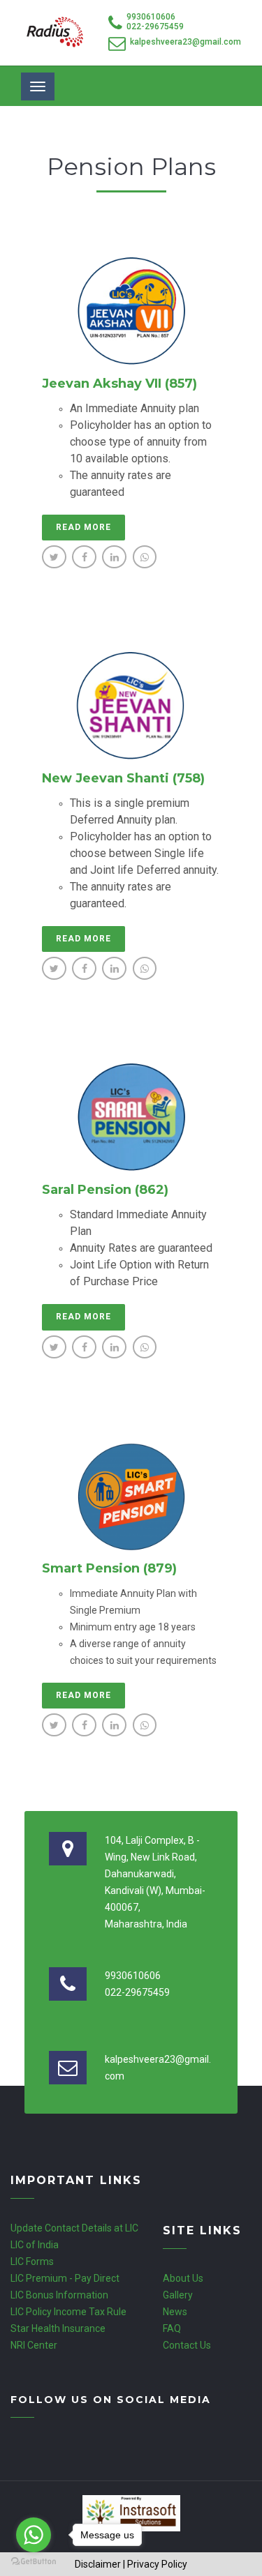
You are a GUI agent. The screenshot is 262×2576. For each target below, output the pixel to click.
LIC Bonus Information (59, 2295)
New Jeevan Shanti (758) (123, 778)
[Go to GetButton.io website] (34, 2562)
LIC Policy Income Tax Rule (68, 2312)
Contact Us (187, 2345)
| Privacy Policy (155, 2564)
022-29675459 (155, 26)
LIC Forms (32, 2261)
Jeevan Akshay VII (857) (119, 384)
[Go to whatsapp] (34, 2535)
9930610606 (151, 17)
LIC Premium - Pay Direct (65, 2278)
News (175, 2312)
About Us (183, 2278)
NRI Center (34, 2345)
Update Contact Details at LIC (74, 2228)
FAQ (172, 2328)
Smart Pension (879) (109, 1568)
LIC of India (35, 2245)
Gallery (178, 2295)
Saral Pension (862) (105, 1190)
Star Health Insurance (58, 2328)
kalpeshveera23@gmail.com (185, 42)
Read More (83, 527)
